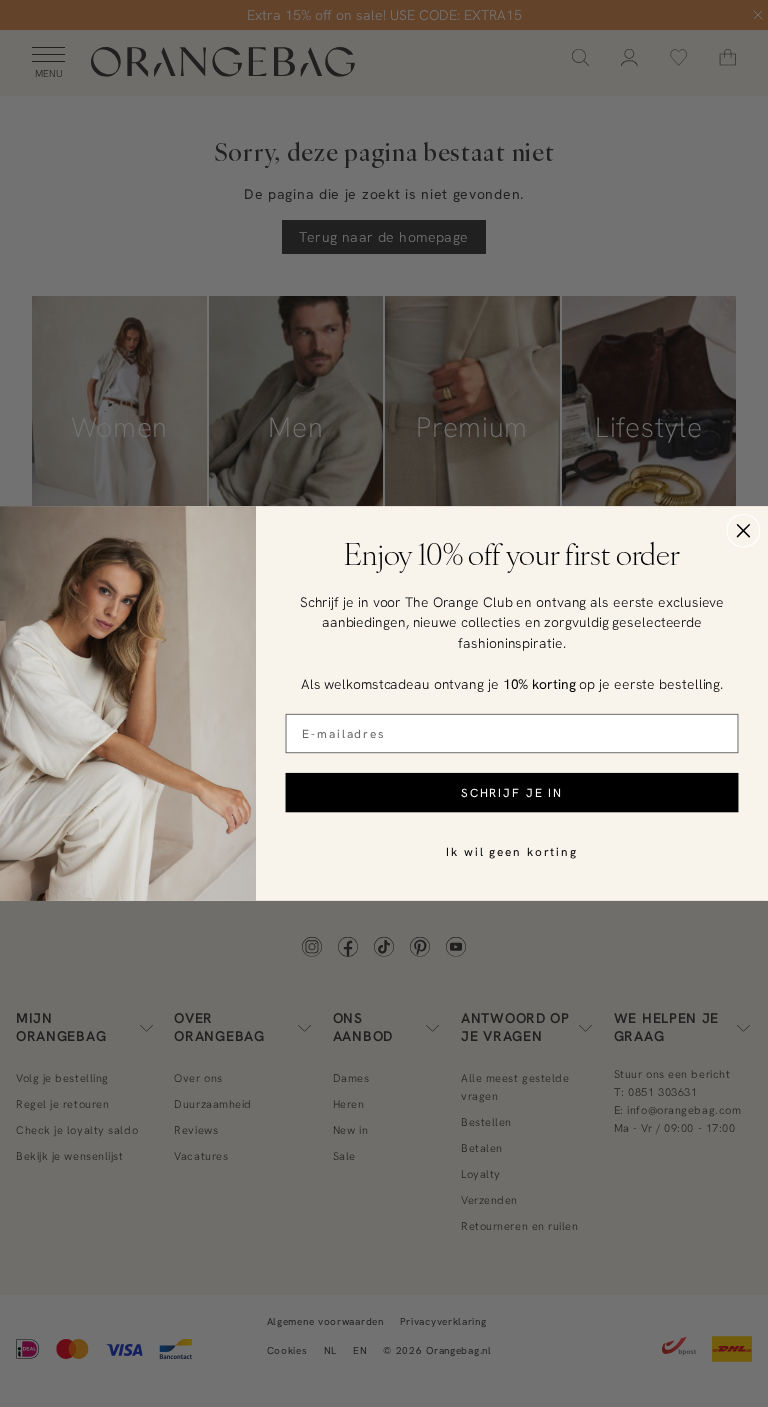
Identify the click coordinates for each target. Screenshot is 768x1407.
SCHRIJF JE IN (512, 792)
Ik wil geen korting (512, 851)
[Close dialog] (744, 531)
